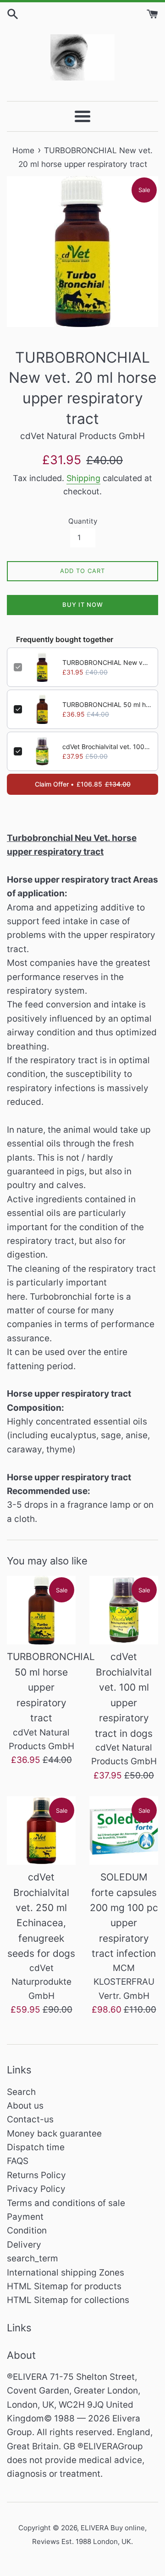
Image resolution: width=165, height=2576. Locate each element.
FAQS (18, 2161)
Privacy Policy (36, 2189)
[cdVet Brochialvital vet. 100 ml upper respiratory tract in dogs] (124, 1610)
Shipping (83, 478)
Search (21, 2092)
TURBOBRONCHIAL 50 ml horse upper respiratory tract (107, 704)
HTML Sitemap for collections (68, 2300)
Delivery (24, 2245)
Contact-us (30, 2119)
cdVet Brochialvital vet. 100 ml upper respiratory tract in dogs (107, 747)
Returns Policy (36, 2175)
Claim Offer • (83, 784)
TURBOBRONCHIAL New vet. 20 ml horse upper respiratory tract (107, 662)
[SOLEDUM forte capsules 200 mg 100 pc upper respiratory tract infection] (124, 1831)
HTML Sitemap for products (64, 2286)
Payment (25, 2217)
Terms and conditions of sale (66, 2203)
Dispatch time (36, 2147)
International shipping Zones (66, 2273)
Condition (27, 2231)
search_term (33, 2258)
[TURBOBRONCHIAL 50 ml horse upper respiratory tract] (41, 1610)
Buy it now (83, 605)
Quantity (83, 521)
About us (25, 2106)
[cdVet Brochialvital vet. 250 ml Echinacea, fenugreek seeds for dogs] (41, 1831)
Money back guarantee (54, 2134)
